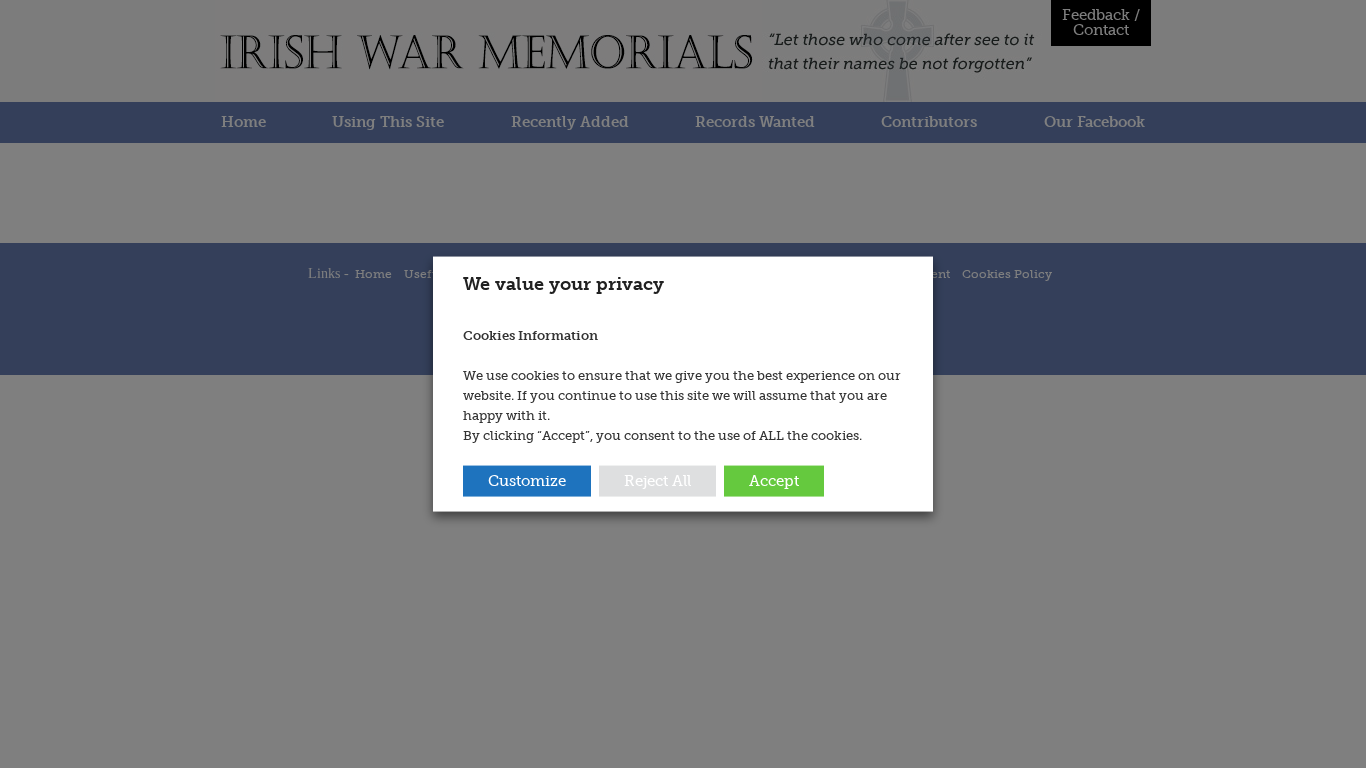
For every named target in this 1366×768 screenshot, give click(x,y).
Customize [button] (527, 480)
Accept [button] (774, 480)
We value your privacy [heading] (563, 284)
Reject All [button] (657, 480)
